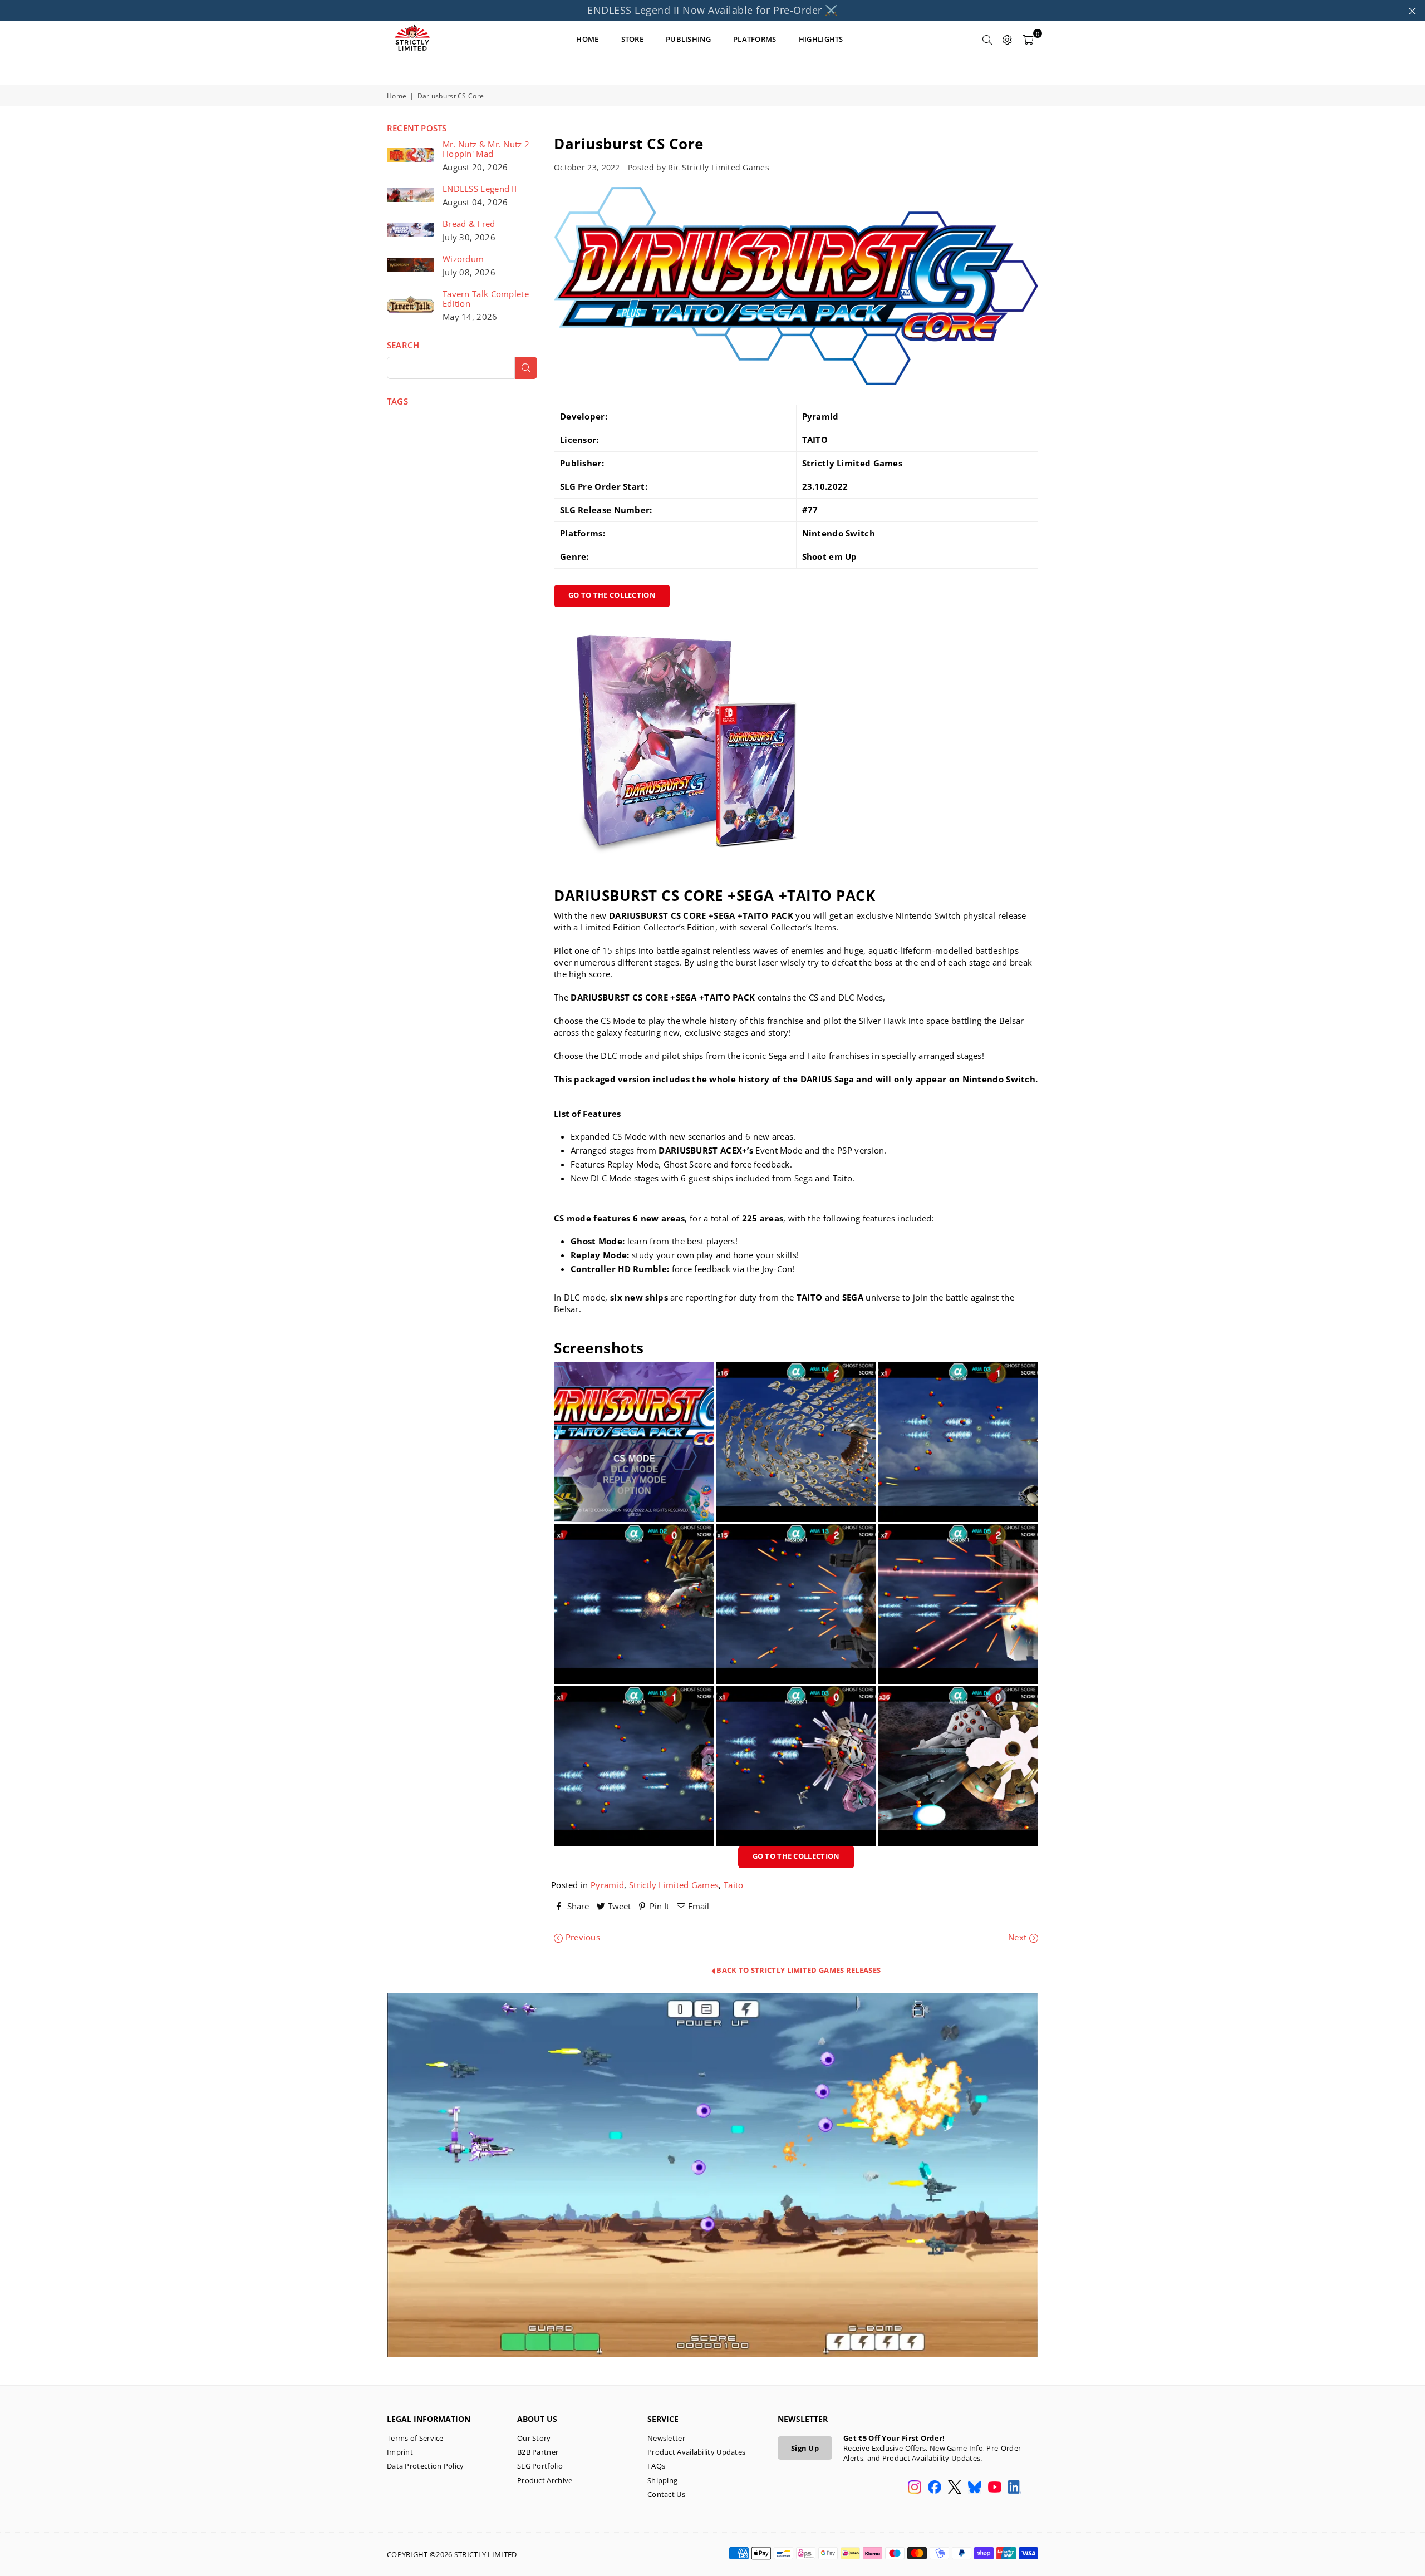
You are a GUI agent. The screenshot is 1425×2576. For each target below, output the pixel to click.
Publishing (688, 39)
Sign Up (805, 2448)
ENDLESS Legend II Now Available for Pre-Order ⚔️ (712, 10)
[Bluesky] (975, 2488)
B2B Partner (538, 2452)
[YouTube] (995, 2488)
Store (633, 39)
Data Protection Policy (426, 2466)
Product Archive (545, 2480)
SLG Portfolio (540, 2466)
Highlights (821, 39)
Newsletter (666, 2438)
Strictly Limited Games (674, 1885)
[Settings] (1008, 39)
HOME (587, 39)
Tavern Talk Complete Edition (486, 299)
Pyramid (607, 1885)
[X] (955, 2488)
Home (397, 96)
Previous (581, 1937)
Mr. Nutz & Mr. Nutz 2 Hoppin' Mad (486, 149)
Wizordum (463, 259)
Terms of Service (415, 2438)
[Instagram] (915, 2488)
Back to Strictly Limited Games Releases (798, 1970)
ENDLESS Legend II (480, 189)
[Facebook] (935, 2488)
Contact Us (666, 2494)
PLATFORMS (755, 39)
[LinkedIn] (1015, 2488)
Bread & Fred (469, 224)
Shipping (662, 2480)
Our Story (534, 2438)
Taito (734, 1885)
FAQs (656, 2466)
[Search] (987, 39)
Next (1019, 1937)
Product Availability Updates (696, 2452)
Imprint (400, 2452)
